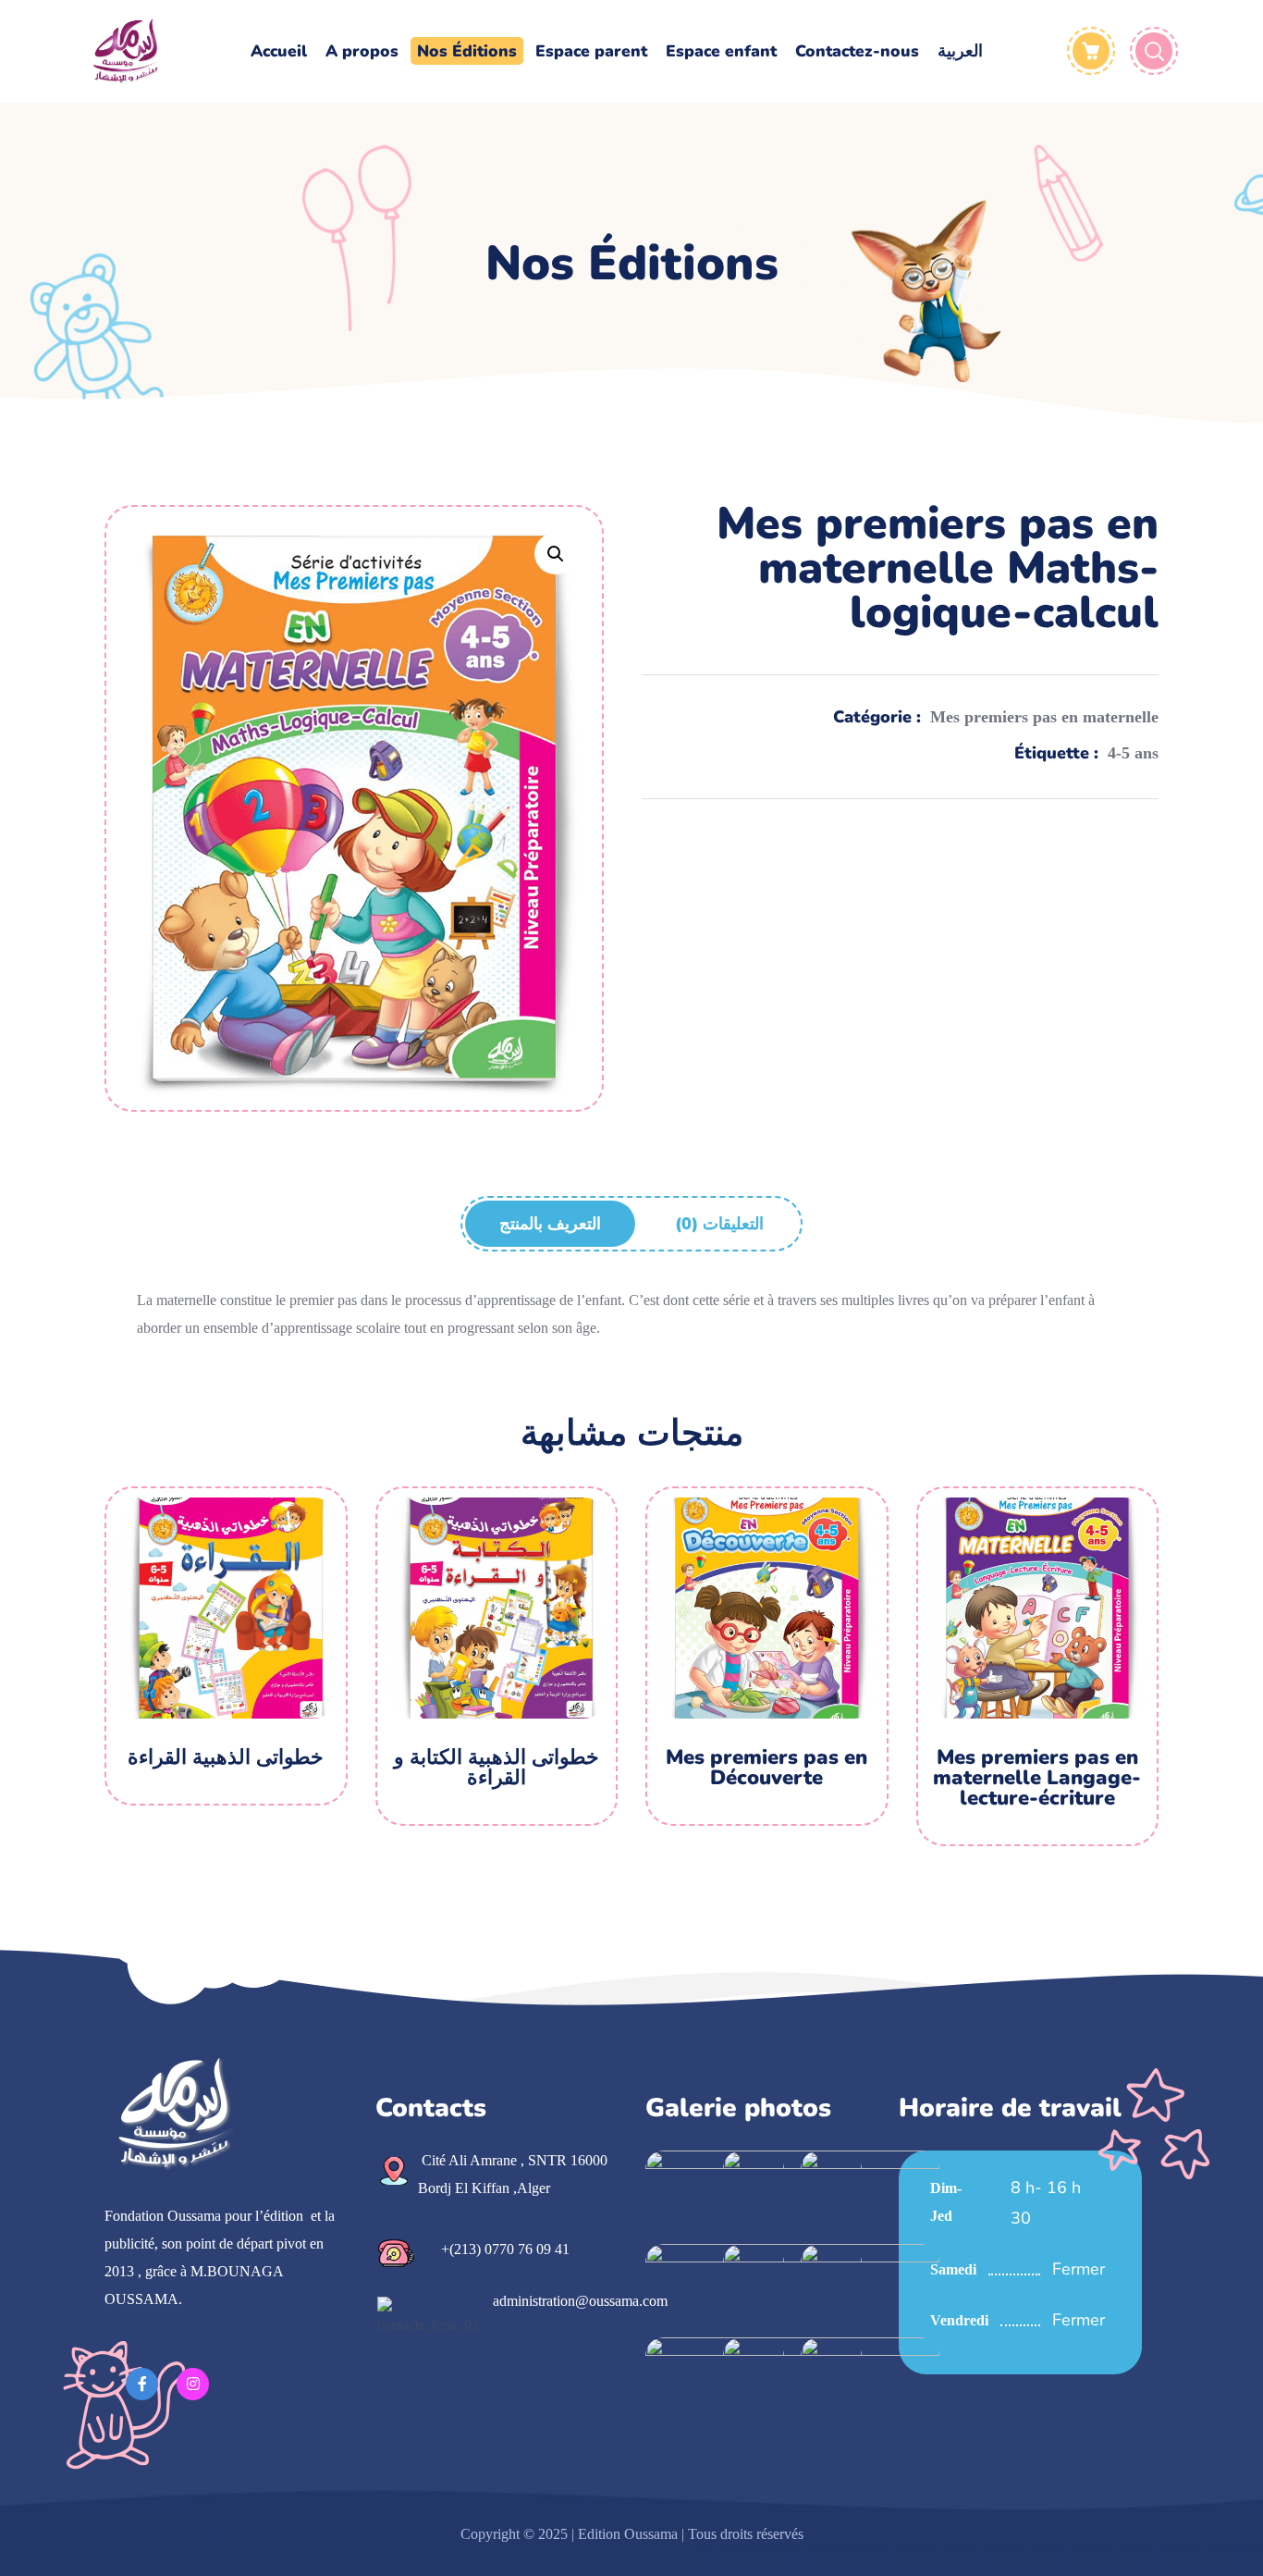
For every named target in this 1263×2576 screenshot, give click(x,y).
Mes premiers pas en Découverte (766, 1768)
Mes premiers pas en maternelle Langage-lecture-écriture (1037, 1778)
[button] (555, 554)
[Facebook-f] (142, 2384)
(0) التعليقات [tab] (719, 1224)
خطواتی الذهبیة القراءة (226, 1757)
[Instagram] (193, 2384)
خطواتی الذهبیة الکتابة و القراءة (497, 1768)
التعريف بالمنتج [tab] (550, 1224)
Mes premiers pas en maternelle (1044, 717)
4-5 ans (1133, 753)
